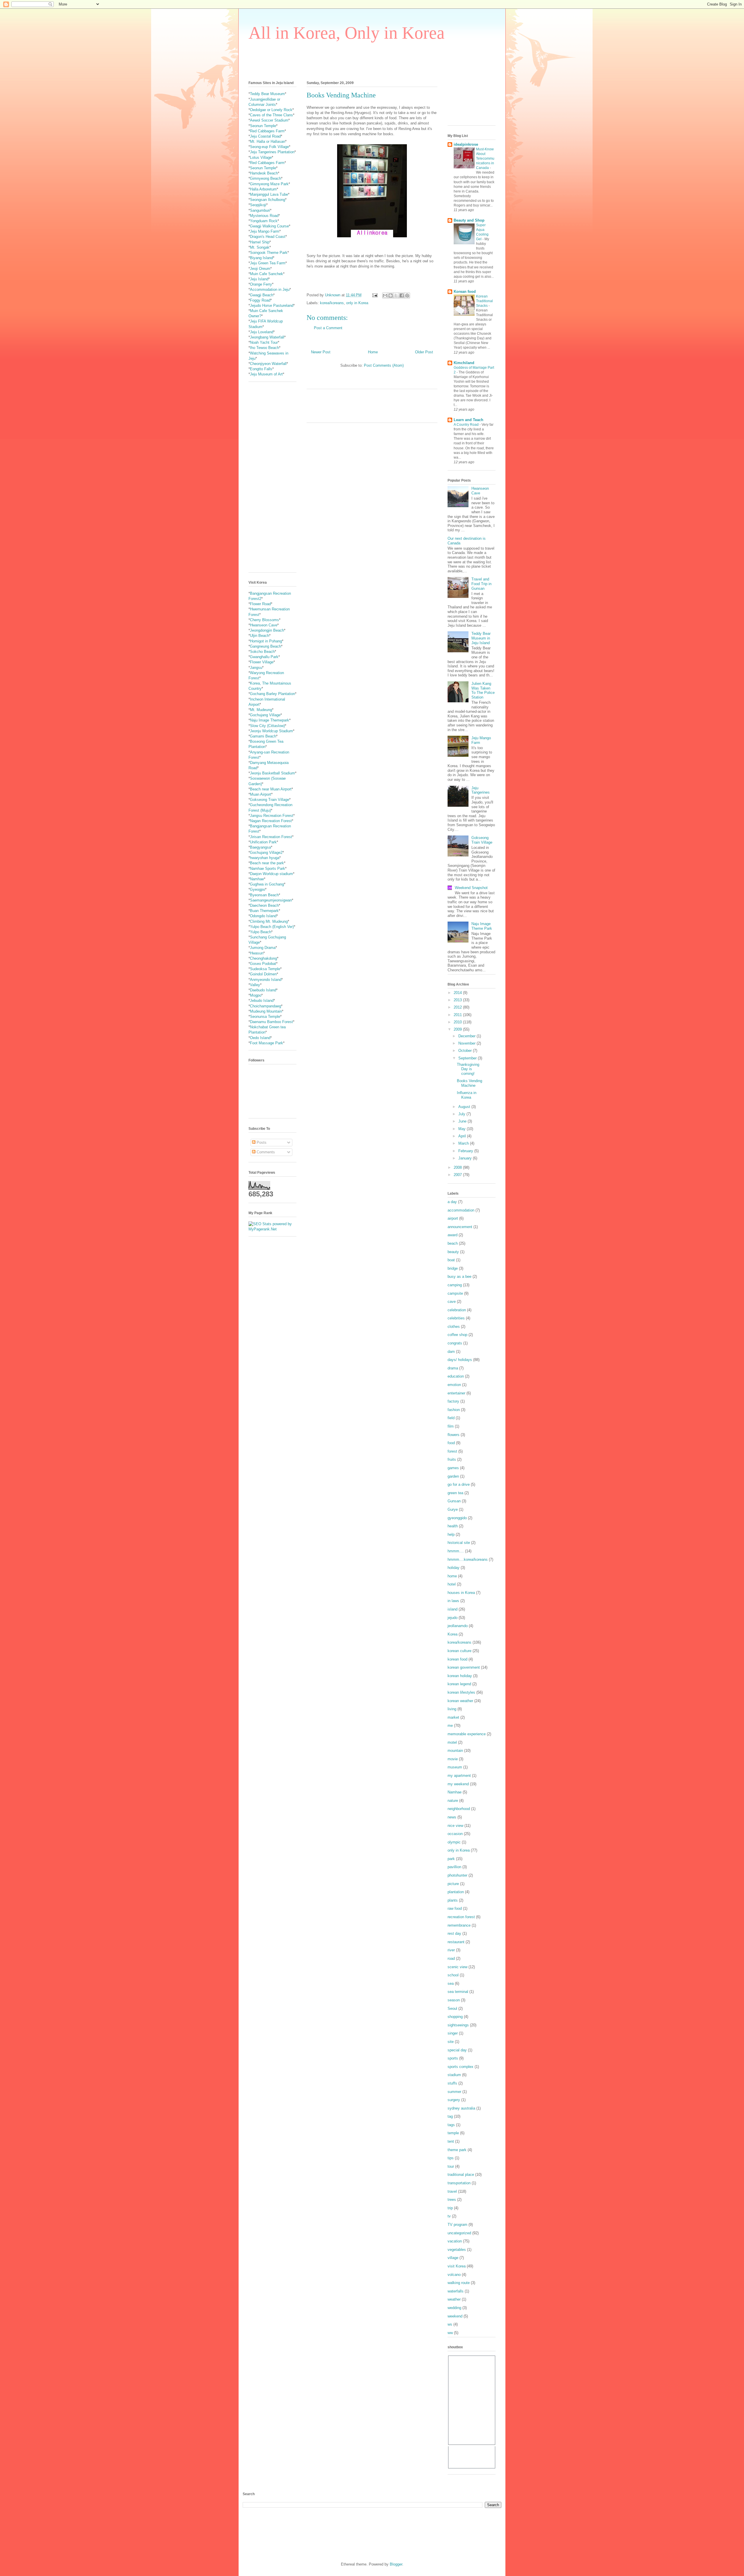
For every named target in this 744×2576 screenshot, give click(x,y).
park (451, 1859)
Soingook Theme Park (269, 253)
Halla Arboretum (263, 189)
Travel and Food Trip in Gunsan (481, 584)
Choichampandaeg (265, 1006)
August (465, 1107)
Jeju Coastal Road (265, 136)
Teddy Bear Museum (267, 94)
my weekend (458, 1784)
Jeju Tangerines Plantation (272, 152)
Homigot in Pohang (266, 641)
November (467, 1043)
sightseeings (458, 2025)
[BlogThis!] (391, 295)
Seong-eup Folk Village (269, 147)
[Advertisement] (354, 60)
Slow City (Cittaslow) (267, 726)
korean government (464, 1667)
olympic (454, 1842)
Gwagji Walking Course (269, 226)
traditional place (461, 2175)
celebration (457, 1310)
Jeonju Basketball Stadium (272, 773)
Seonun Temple (263, 126)
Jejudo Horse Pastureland (272, 305)
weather (454, 2299)
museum (455, 1767)
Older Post (424, 352)
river (451, 1950)
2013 (458, 1000)
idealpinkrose (466, 144)
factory (453, 1401)
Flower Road (260, 604)
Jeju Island (259, 279)
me (450, 1726)
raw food (455, 1908)
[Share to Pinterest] (407, 295)
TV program (457, 2225)
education (456, 1376)
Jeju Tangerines (481, 790)
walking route (459, 2283)
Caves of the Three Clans (271, 115)
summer (454, 2092)
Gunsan (454, 1501)
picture (453, 1884)
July (462, 1114)
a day (452, 1202)
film (451, 1426)
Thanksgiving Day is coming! (468, 1069)
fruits (452, 1459)
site (451, 2042)
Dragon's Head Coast (268, 237)
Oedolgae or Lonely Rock (271, 110)
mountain (455, 1751)
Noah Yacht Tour (264, 342)
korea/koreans (332, 303)
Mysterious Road (264, 216)
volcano (454, 2275)
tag (450, 2116)
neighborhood (459, 1809)
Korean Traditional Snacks (484, 301)
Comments (265, 1152)
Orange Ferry (261, 284)
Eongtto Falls (261, 369)
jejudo (453, 1618)
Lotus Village (261, 157)
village (453, 2258)
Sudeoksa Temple (265, 969)
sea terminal (458, 1992)
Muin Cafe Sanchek (267, 274)
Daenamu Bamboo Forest (271, 1022)
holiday (454, 1568)
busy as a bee (459, 1277)
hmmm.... (456, 1551)
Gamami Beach (263, 736)
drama (453, 1368)
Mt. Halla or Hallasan (268, 141)
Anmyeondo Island (266, 980)
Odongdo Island (263, 916)
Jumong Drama (263, 948)
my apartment (459, 1776)
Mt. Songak (260, 247)
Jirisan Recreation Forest (271, 837)
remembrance (459, 1925)
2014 (458, 993)
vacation (455, 2241)
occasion (455, 1834)
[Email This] (385, 295)
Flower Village (262, 662)
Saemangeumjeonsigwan (271, 900)
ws (450, 2324)
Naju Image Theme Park (482, 926)
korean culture (459, 1651)
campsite (455, 1293)
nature (453, 1801)
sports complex (460, 2067)
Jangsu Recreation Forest (272, 816)
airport (453, 1218)
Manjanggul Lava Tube (269, 194)
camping (455, 1285)
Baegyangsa (260, 847)
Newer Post (321, 352)
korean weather (460, 1701)
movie (453, 1759)
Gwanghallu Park (264, 657)
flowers (454, 1435)
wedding (454, 2308)
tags (451, 2125)
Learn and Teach (468, 420)
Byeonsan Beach (264, 895)
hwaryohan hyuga (265, 858)
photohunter (457, 1875)
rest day (454, 1933)
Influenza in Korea (467, 1095)
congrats (455, 1343)
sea (451, 1983)
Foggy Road (260, 300)
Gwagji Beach (262, 295)
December (467, 1036)
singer (453, 2033)
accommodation (461, 1210)
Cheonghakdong (263, 958)
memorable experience (467, 1734)
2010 (458, 1022)
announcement (460, 1227)
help (451, 1534)
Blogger (396, 2564)
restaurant (456, 1942)
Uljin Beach (260, 636)
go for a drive (459, 1484)
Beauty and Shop (469, 220)
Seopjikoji (258, 205)
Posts (261, 1142)
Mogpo (256, 995)
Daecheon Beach (264, 905)
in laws (453, 1601)
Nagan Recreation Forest (271, 821)
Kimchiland (464, 363)
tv (449, 2216)
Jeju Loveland (262, 332)
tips (451, 2158)
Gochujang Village (265, 715)
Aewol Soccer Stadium (269, 120)
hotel (452, 1584)
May (463, 1129)
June (463, 1121)
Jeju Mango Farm (265, 231)
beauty (453, 1252)
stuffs (452, 2083)
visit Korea (457, 2266)
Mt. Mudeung (261, 710)
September (468, 1058)
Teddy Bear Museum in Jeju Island (481, 638)
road (451, 1958)
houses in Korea (461, 1593)
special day (457, 2050)
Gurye (453, 1509)
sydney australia (461, 2108)
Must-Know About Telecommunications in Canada (485, 158)
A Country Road (467, 425)
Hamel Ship (260, 242)
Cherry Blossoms (264, 620)
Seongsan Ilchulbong (268, 200)
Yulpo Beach (261, 932)
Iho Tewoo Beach (264, 348)
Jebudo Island (262, 1001)
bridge (453, 1268)
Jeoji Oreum (260, 269)
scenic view (457, 1967)
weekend (455, 2316)
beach (453, 1243)
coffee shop (457, 1335)
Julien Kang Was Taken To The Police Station (483, 690)
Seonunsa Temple (265, 1017)
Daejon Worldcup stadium (271, 874)
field (451, 1418)
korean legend (459, 1684)
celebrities (456, 1318)
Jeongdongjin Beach (267, 630)
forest (452, 1451)
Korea (453, 1634)
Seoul (452, 2008)
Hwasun (257, 953)
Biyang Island (261, 258)
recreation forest (461, 1917)
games (453, 1468)
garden (453, 1476)
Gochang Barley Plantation (272, 694)
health (453, 1526)
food (451, 1443)
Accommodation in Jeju (270, 290)
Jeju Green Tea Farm (268, 263)
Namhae (257, 879)
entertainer (456, 1393)
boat (451, 1260)
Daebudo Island (263, 990)
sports (453, 2058)
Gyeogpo (257, 889)
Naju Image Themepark (270, 720)
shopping (455, 2017)
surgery (454, 2100)
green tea (455, 1493)
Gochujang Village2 (266, 853)
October (466, 1051)
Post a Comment (328, 328)
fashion (454, 1410)
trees (452, 2200)
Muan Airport (261, 794)
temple (453, 2133)
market (453, 1717)
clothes (454, 1327)
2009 (458, 1029)
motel (452, 1742)
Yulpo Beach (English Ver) (272, 927)
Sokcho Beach (262, 652)
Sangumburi (260, 210)
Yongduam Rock (264, 221)
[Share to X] (396, 295)
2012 (458, 1007)
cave (452, 1302)
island (453, 1609)
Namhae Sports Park (268, 869)
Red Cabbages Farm (267, 131)
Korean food (465, 292)
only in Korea (357, 303)
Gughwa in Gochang (267, 884)
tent (451, 2141)
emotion (454, 1385)
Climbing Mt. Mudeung (269, 921)
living (452, 1709)
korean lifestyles (461, 1692)
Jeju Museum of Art (266, 374)
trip (450, 2208)
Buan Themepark (264, 911)
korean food (457, 1659)
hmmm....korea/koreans (468, 1559)
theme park (457, 2150)
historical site (459, 1543)
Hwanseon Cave (264, 625)
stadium (454, 2075)
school (453, 1975)
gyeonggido (457, 1518)
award (453, 1235)
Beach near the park (267, 863)
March (464, 1143)
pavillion (454, 1867)
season (454, 2000)
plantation (456, 1892)
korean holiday (460, 1676)
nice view (455, 1826)
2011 (458, 1015)
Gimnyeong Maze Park (269, 184)
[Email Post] (374, 295)
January (466, 1158)
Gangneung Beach (265, 646)
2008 (458, 1167)
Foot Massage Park (267, 1043)
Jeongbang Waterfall (267, 337)
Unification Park (263, 842)
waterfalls (456, 2291)
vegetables (457, 2250)
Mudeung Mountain (266, 1011)
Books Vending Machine (470, 1083)
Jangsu (256, 668)
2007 (458, 1175)
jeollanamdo (458, 1626)
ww (450, 2333)
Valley (255, 985)
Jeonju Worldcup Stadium (271, 731)
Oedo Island (260, 1038)
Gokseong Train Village (270, 800)
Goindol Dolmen (263, 974)
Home (373, 352)
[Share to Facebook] (402, 295)
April (463, 1136)
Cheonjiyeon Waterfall (268, 364)
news (452, 1817)
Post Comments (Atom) (384, 365)
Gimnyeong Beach (265, 178)
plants (453, 1900)
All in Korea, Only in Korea (347, 33)
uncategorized (459, 2233)
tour (451, 2166)
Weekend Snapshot (471, 888)
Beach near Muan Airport (271, 789)
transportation (459, 2183)
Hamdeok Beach (264, 173)
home (452, 1576)
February (466, 1151)
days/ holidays (460, 1360)
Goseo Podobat (263, 964)
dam (451, 1352)
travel (452, 2191)
